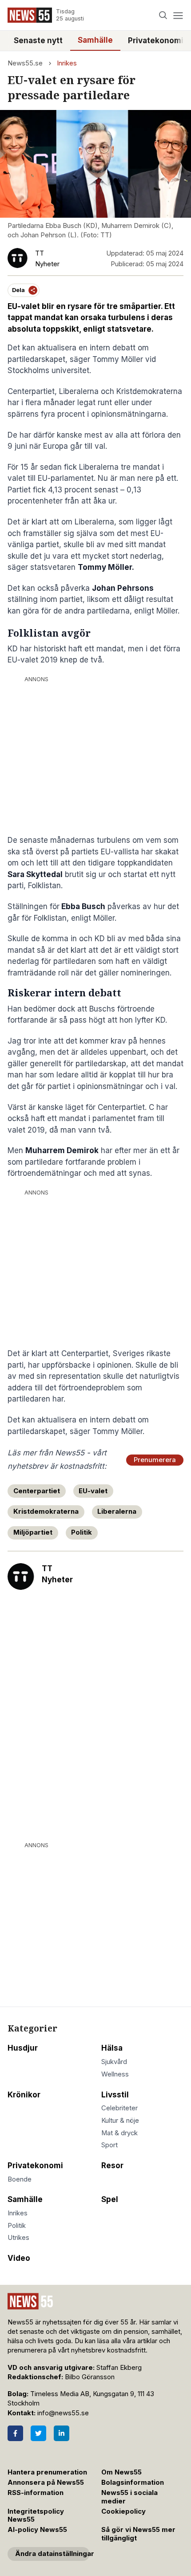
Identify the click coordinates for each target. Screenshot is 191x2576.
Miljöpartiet (33, 1532)
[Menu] (178, 15)
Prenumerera (155, 1460)
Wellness (115, 2074)
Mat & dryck (119, 2133)
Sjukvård (114, 2062)
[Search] (163, 15)
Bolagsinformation (133, 2483)
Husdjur (23, 2048)
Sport (109, 2145)
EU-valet (93, 1491)
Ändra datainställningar (52, 2554)
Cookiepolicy (123, 2511)
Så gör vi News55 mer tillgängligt (138, 2534)
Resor (112, 2166)
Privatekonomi (156, 41)
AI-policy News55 (37, 2530)
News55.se (25, 63)
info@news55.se (63, 2413)
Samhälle (95, 40)
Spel (110, 2199)
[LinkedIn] (62, 2433)
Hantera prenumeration (47, 2472)
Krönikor (24, 2095)
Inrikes (67, 63)
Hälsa (112, 2048)
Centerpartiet (37, 1491)
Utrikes (18, 2238)
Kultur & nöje (120, 2121)
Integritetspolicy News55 (36, 2516)
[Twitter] (38, 2433)
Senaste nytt (38, 41)
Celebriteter (119, 2108)
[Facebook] (15, 2433)
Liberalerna (117, 1511)
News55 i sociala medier (129, 2497)
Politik (82, 1532)
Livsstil (115, 2095)
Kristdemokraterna (46, 1511)
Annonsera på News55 (46, 2483)
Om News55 (121, 2472)
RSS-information (36, 2493)
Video (19, 2258)
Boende (20, 2179)
